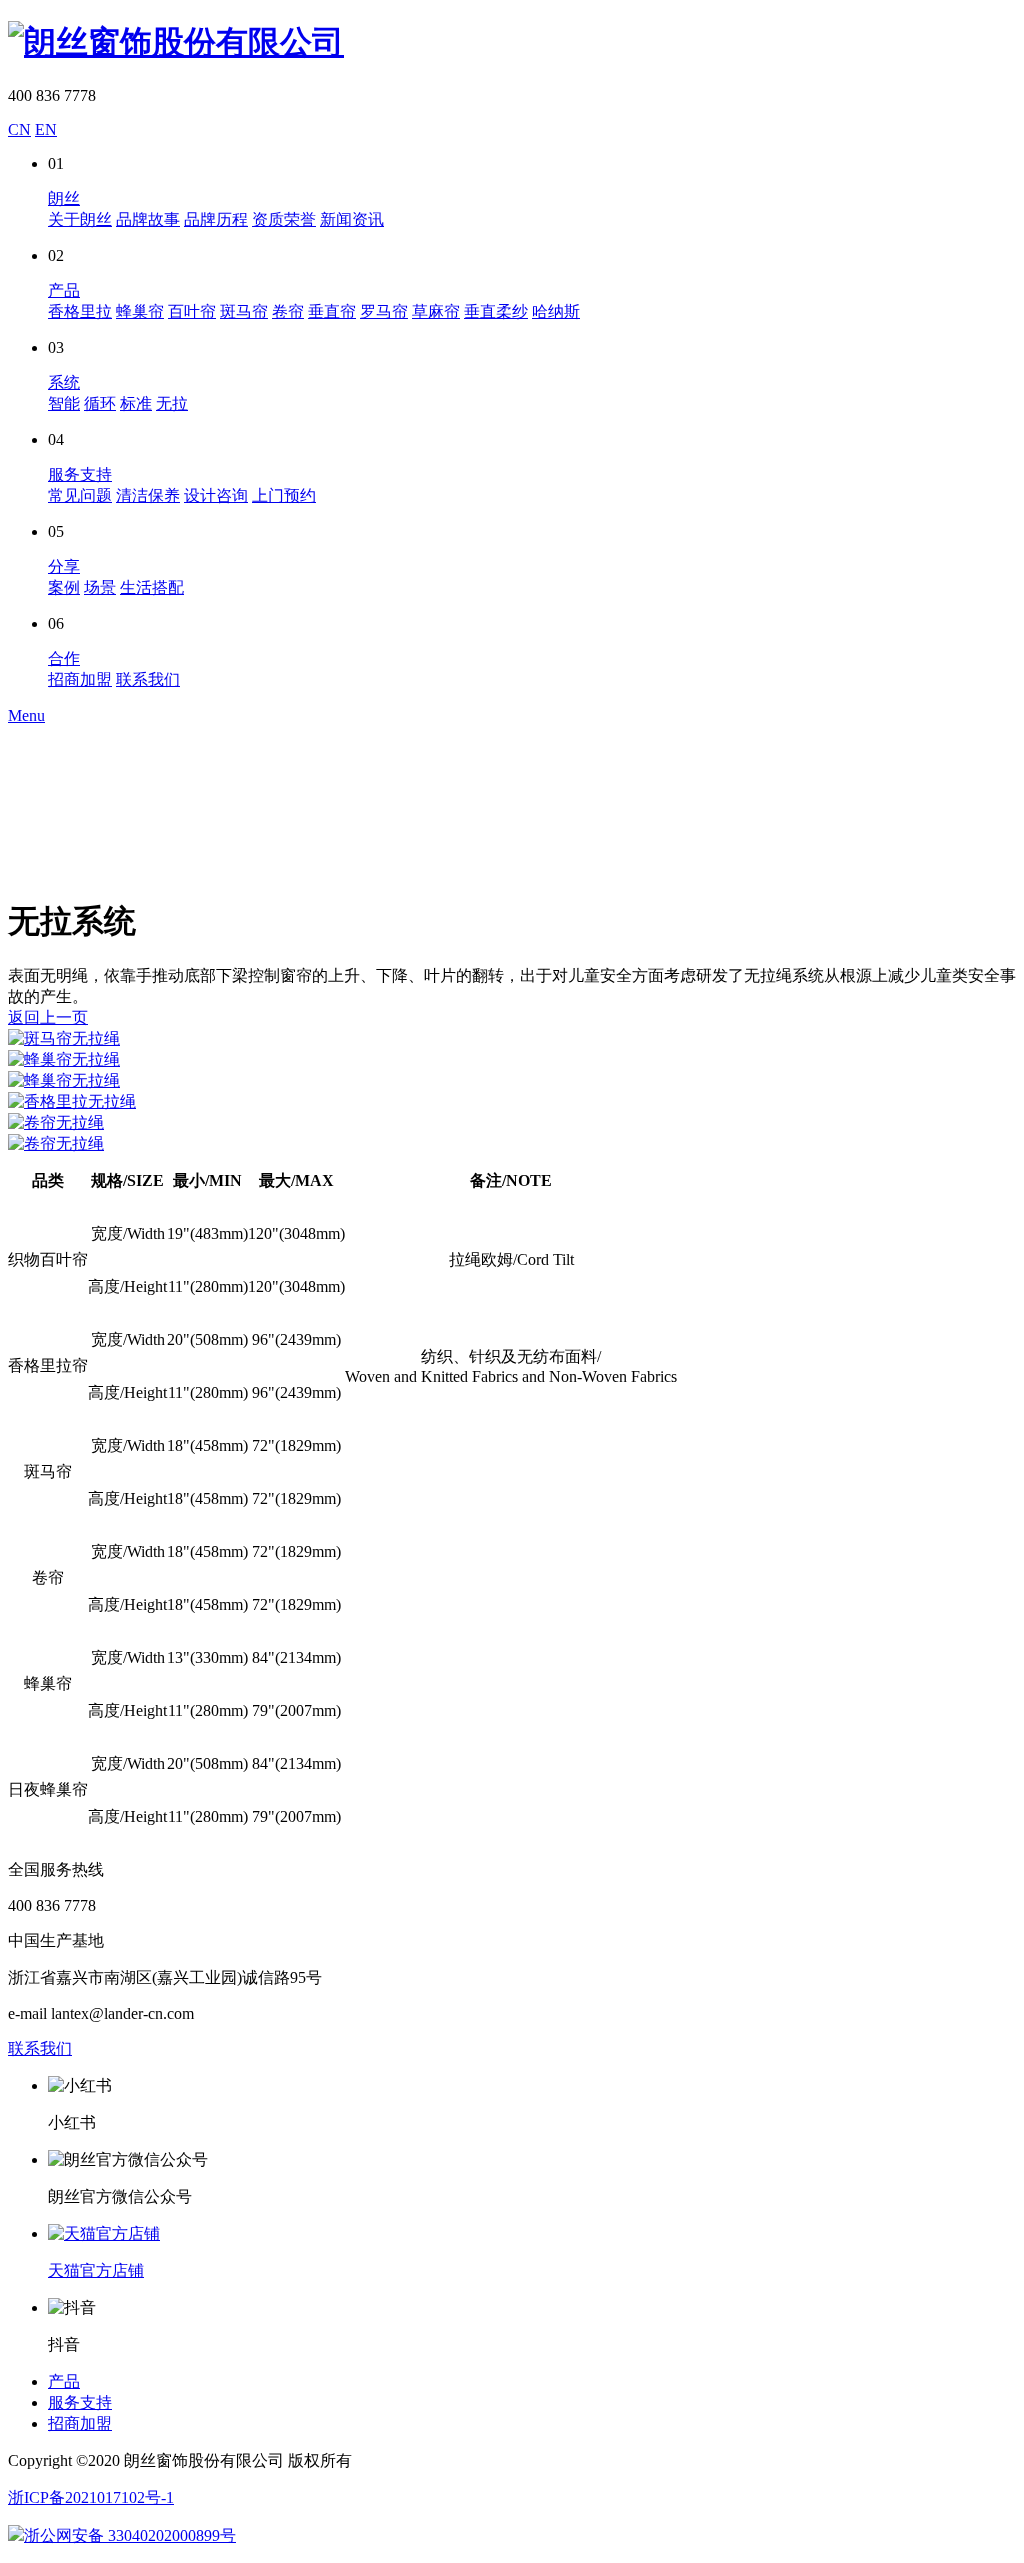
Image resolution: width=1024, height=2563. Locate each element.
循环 (100, 403)
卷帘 (288, 311)
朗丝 (64, 198)
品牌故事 (148, 219)
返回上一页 (48, 1017)
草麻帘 (436, 311)
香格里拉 (80, 311)
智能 (64, 403)
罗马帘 (384, 311)
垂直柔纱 (496, 311)
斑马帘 (244, 311)
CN (19, 129)
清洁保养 (148, 495)
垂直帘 (332, 311)
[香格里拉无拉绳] (512, 1102)
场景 (100, 587)
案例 (64, 587)
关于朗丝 (80, 219)
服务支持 (80, 474)
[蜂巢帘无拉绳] (512, 1060)
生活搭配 (152, 587)
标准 (136, 403)
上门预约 (284, 495)
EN (46, 129)
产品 (64, 290)
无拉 (172, 403)
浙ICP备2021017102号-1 (91, 2497)
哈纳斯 (556, 311)
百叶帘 (192, 311)
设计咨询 (216, 495)
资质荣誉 (284, 219)
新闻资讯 (352, 219)
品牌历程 (216, 219)
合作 (64, 658)
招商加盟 (80, 679)
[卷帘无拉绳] (512, 1123)
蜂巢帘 (140, 311)
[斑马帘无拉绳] (512, 1039)
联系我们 (148, 679)
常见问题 (80, 495)
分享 (64, 566)
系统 (64, 382)
